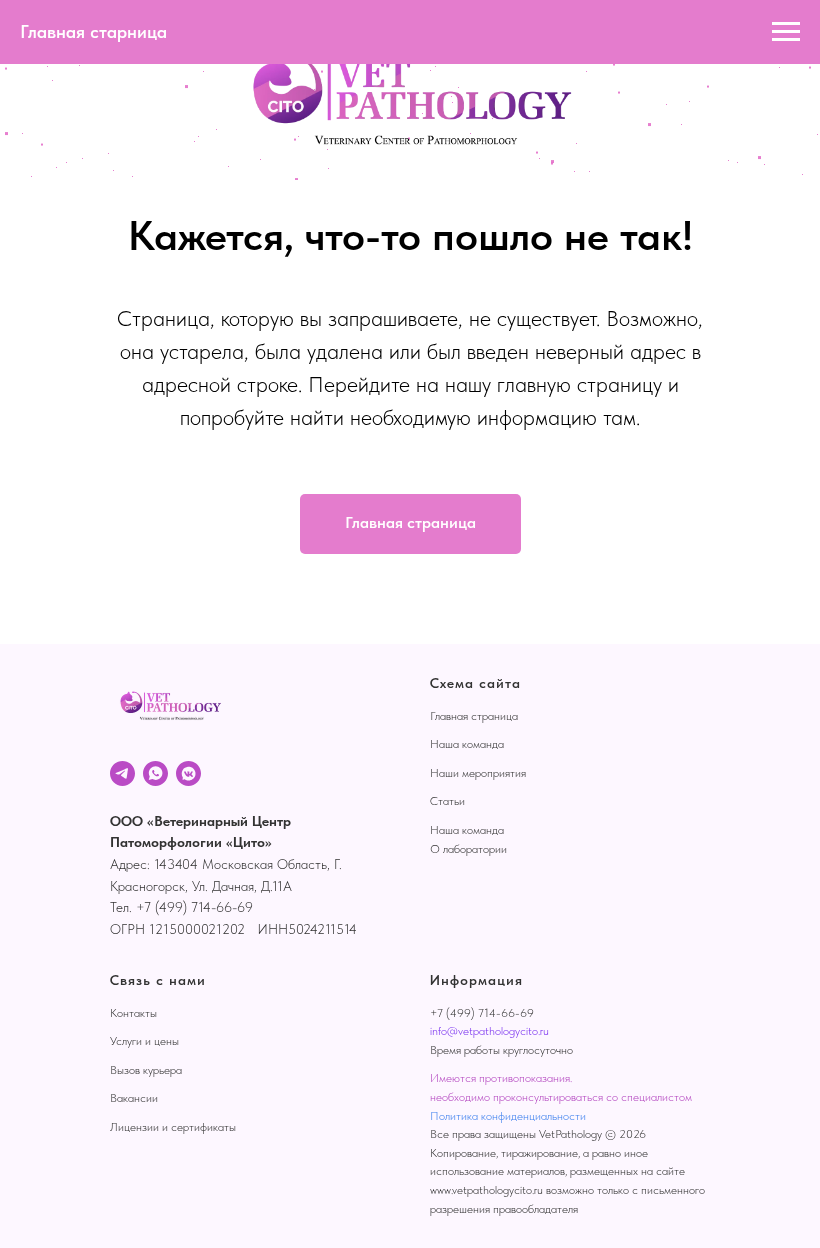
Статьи (447, 801)
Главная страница (474, 716)
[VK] (188, 773)
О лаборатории (468, 849)
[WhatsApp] (155, 773)
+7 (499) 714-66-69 (482, 1013)
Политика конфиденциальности (508, 1116)
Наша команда (467, 744)
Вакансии (134, 1098)
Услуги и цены (144, 1041)
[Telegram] (122, 773)
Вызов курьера (146, 1070)
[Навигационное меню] (786, 32)
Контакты (133, 1013)
